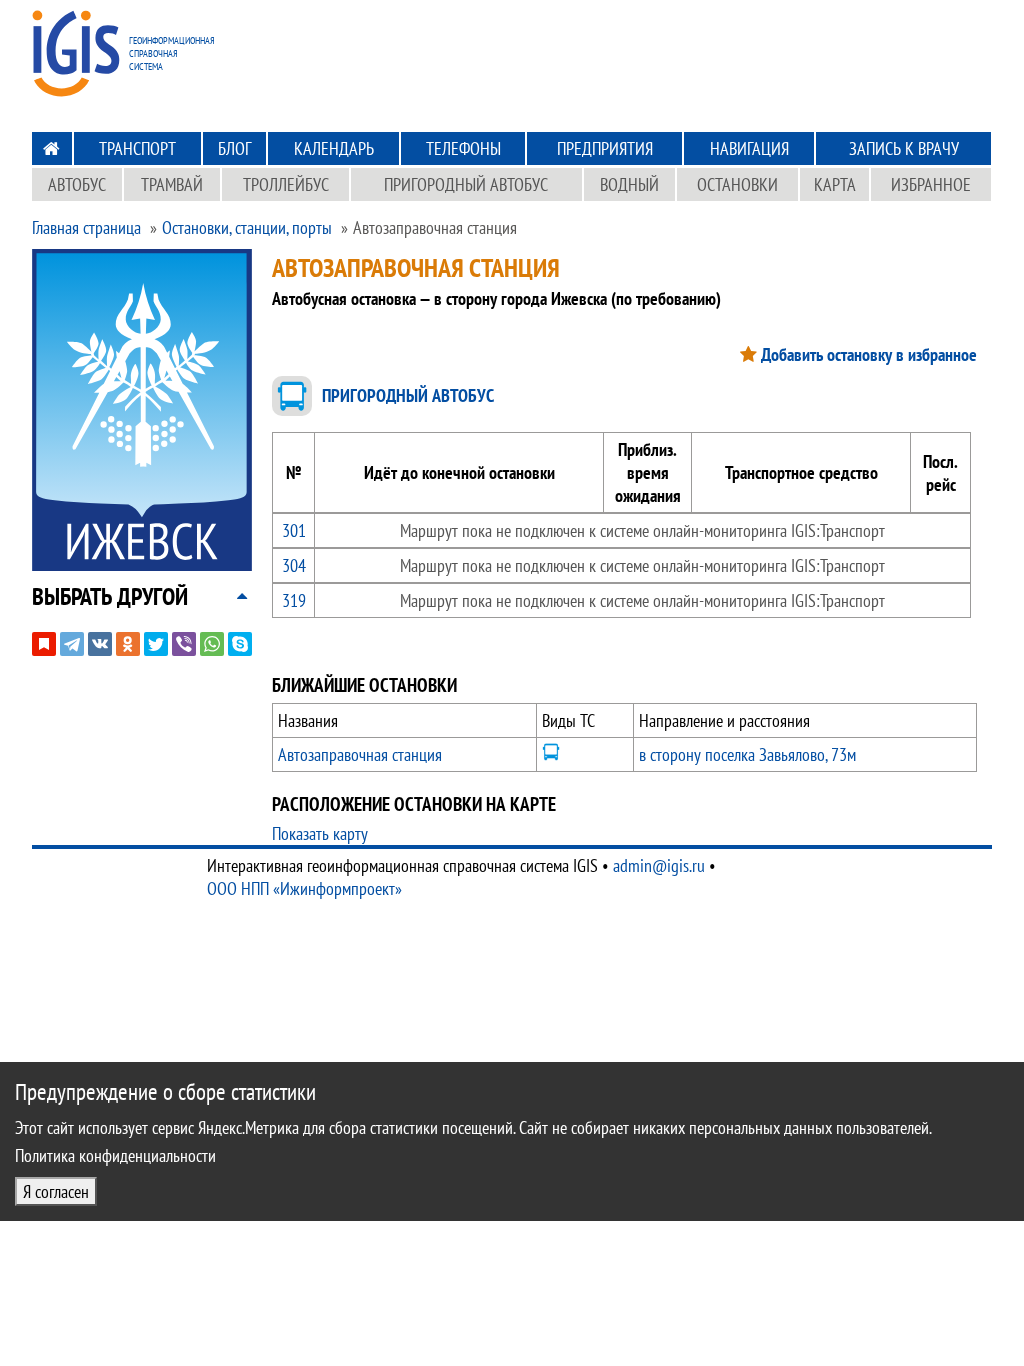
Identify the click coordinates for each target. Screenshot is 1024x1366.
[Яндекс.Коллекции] (44, 644)
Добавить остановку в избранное (869, 354)
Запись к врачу (904, 148)
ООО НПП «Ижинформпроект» (304, 888)
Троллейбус (286, 184)
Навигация (749, 148)
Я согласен (56, 1191)
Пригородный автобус (466, 184)
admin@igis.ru (659, 865)
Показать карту (320, 833)
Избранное (931, 184)
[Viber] (184, 644)
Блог (234, 148)
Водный (629, 184)
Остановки (737, 184)
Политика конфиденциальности (115, 1155)
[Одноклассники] (128, 644)
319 (294, 600)
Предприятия (605, 148)
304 (294, 565)
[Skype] (240, 644)
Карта (835, 184)
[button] (110, 596)
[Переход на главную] (51, 148)
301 (294, 530)
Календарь (334, 148)
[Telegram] (72, 644)
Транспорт (137, 148)
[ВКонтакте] (100, 644)
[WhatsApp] (212, 644)
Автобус (77, 184)
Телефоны (463, 148)
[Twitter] (156, 644)
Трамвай (172, 184)
